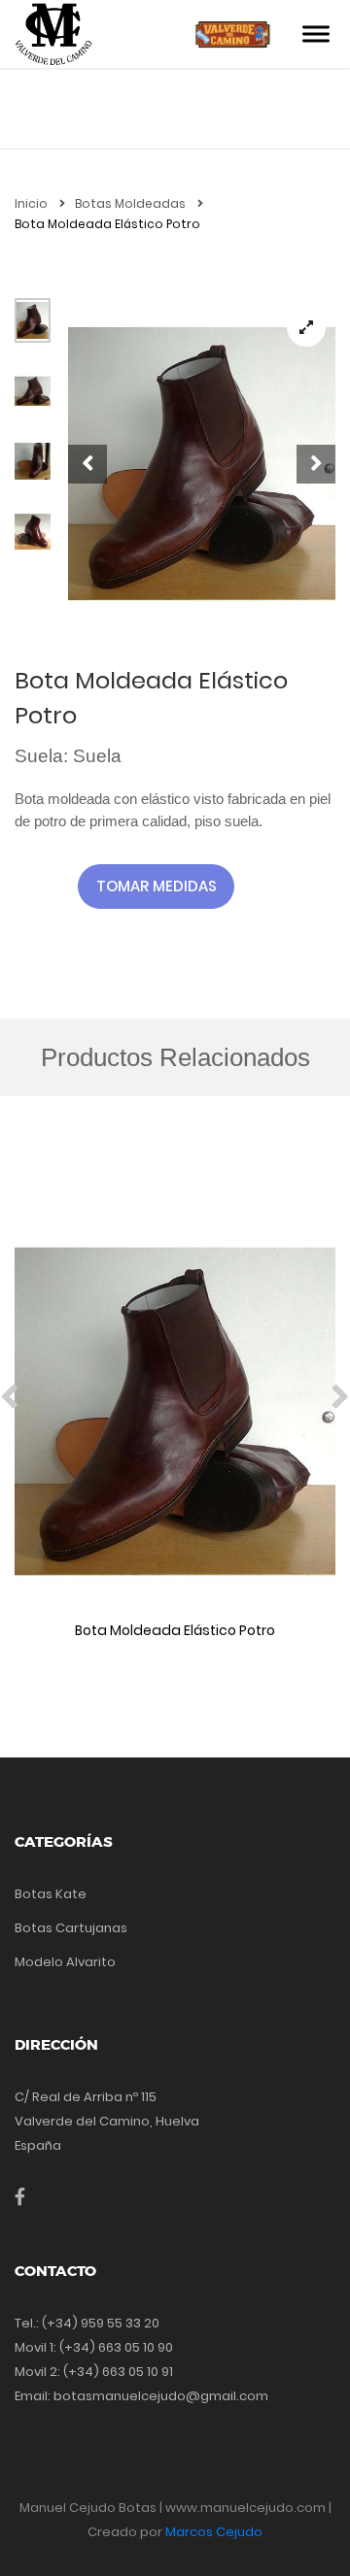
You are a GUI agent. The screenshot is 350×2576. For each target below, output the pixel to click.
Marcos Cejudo (214, 2532)
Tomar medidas (157, 886)
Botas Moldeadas (132, 203)
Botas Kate (51, 1894)
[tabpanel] (202, 464)
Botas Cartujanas (71, 1928)
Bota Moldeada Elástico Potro (175, 1630)
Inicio (33, 203)
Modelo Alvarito (65, 1962)
